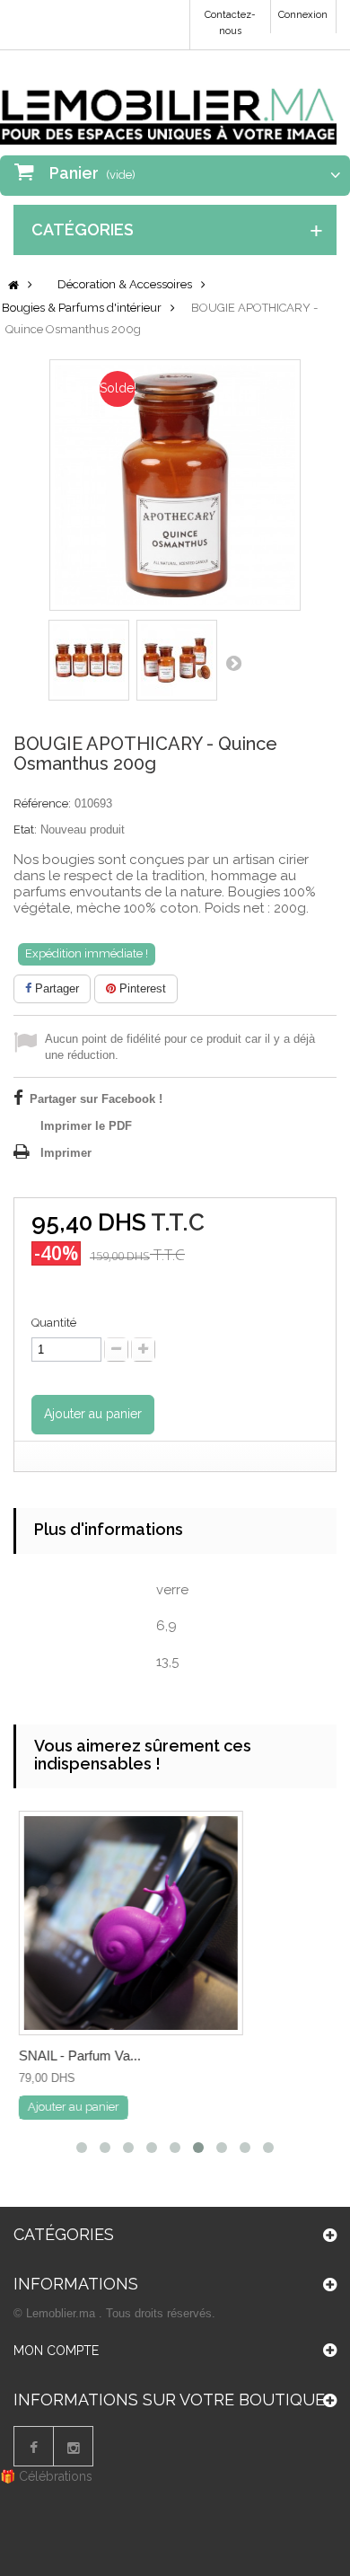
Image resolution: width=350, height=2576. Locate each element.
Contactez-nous (230, 23)
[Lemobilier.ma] (168, 104)
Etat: (25, 829)
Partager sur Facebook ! (96, 1099)
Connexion (303, 15)
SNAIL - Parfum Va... (79, 2056)
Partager (55, 988)
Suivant (233, 663)
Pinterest (141, 988)
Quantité (54, 1323)
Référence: (42, 803)
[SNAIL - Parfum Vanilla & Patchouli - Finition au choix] (130, 1923)
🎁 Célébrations (46, 2476)
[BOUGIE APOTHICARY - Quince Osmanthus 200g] (89, 660)
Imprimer (66, 1153)
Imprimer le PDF (86, 1126)
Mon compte (56, 2351)
